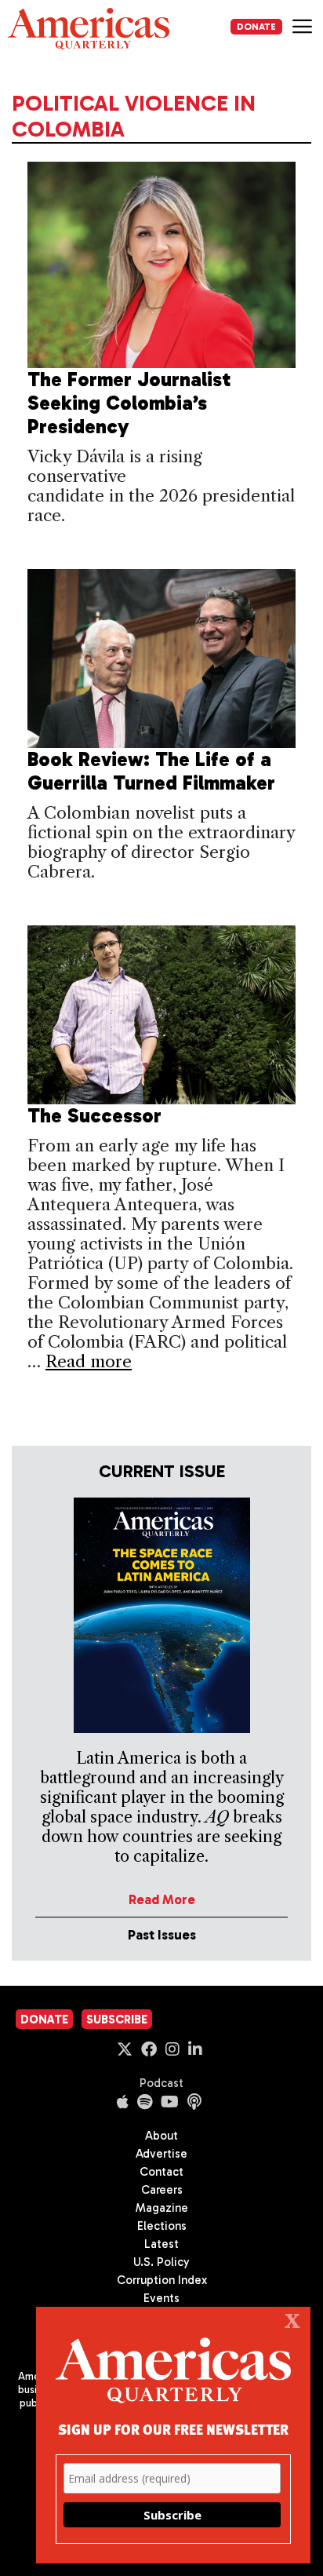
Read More (162, 1899)
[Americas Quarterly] (89, 29)
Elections (162, 2226)
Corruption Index (162, 2280)
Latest (161, 2244)
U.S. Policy (161, 2262)
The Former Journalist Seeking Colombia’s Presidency (129, 403)
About (161, 2136)
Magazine (162, 2208)
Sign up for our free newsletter (173, 2429)
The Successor (94, 1116)
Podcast (161, 2083)
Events (161, 2298)
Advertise (161, 2154)
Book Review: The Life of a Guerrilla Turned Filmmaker (151, 771)
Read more (89, 1361)
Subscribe (117, 2020)
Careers (162, 2190)
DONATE (256, 27)
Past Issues (162, 1935)
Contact (161, 2172)
